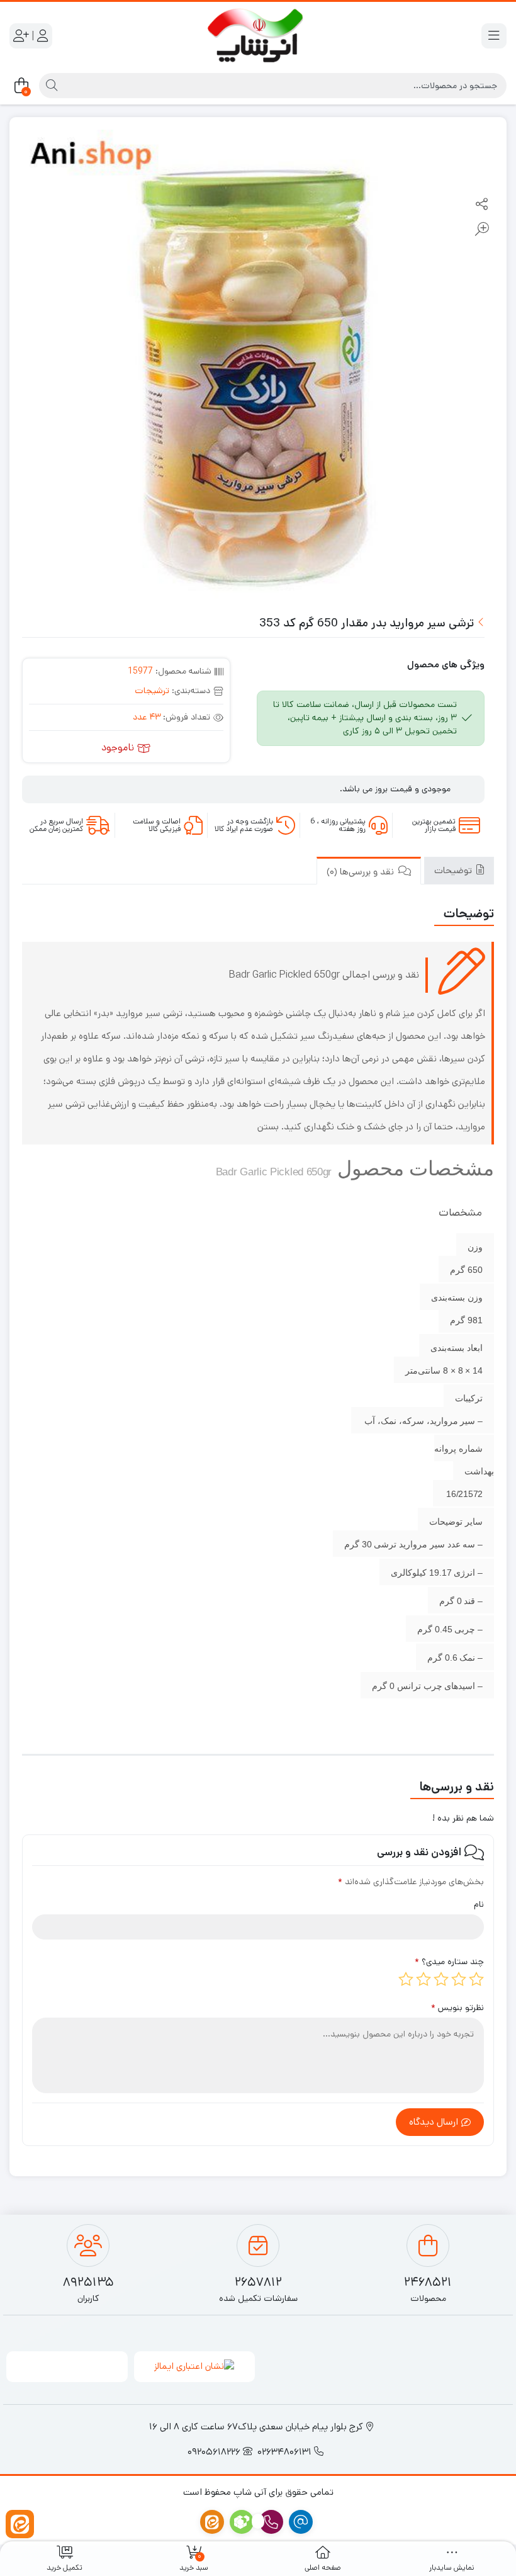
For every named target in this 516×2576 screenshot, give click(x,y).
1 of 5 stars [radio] (476, 1979)
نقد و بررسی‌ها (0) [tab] (362, 872)
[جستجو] (50, 86)
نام (479, 1904)
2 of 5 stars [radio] (459, 1979)
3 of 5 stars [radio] (441, 1979)
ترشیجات (152, 691)
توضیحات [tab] (454, 870)
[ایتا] (20, 2524)
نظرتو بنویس (457, 2008)
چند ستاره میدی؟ (449, 1962)
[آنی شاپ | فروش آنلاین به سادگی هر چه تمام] (258, 36)
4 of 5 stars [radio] (423, 1979)
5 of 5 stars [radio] (406, 1979)
